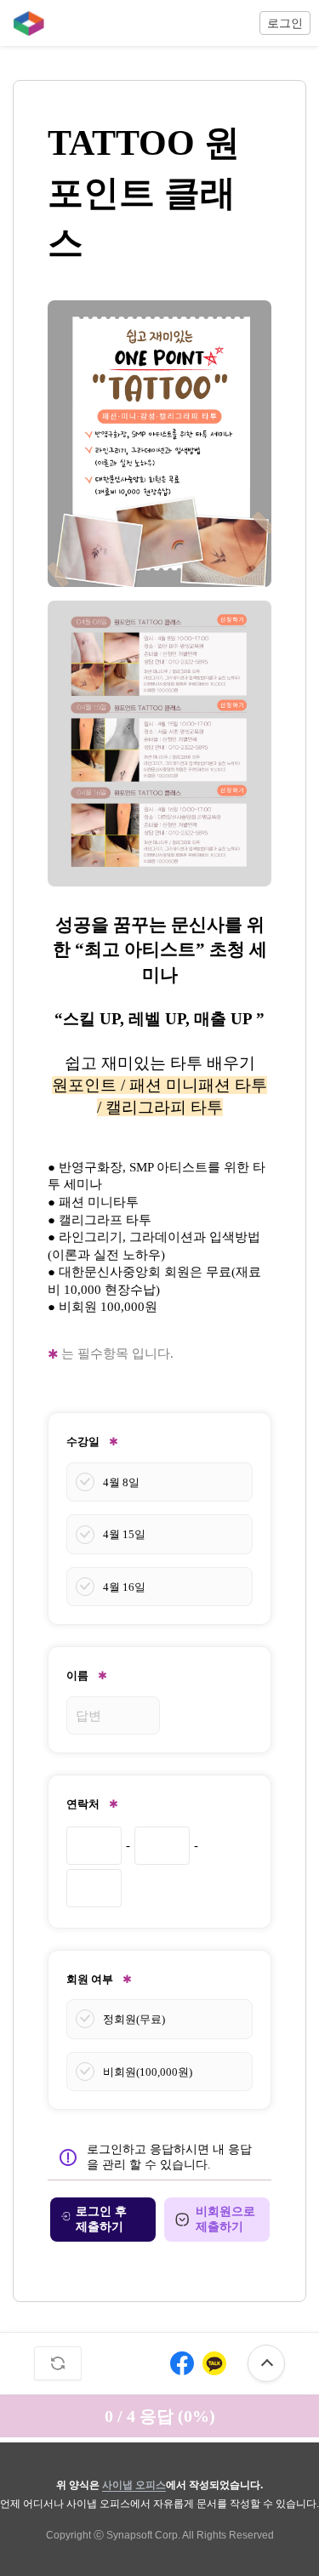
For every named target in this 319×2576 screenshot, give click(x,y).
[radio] (159, 1482)
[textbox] (159, 812)
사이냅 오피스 (134, 2485)
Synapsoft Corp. (143, 2535)
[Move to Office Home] (24, 23)
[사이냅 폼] (24, 23)
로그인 (285, 23)
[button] (285, 23)
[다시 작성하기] (58, 2363)
